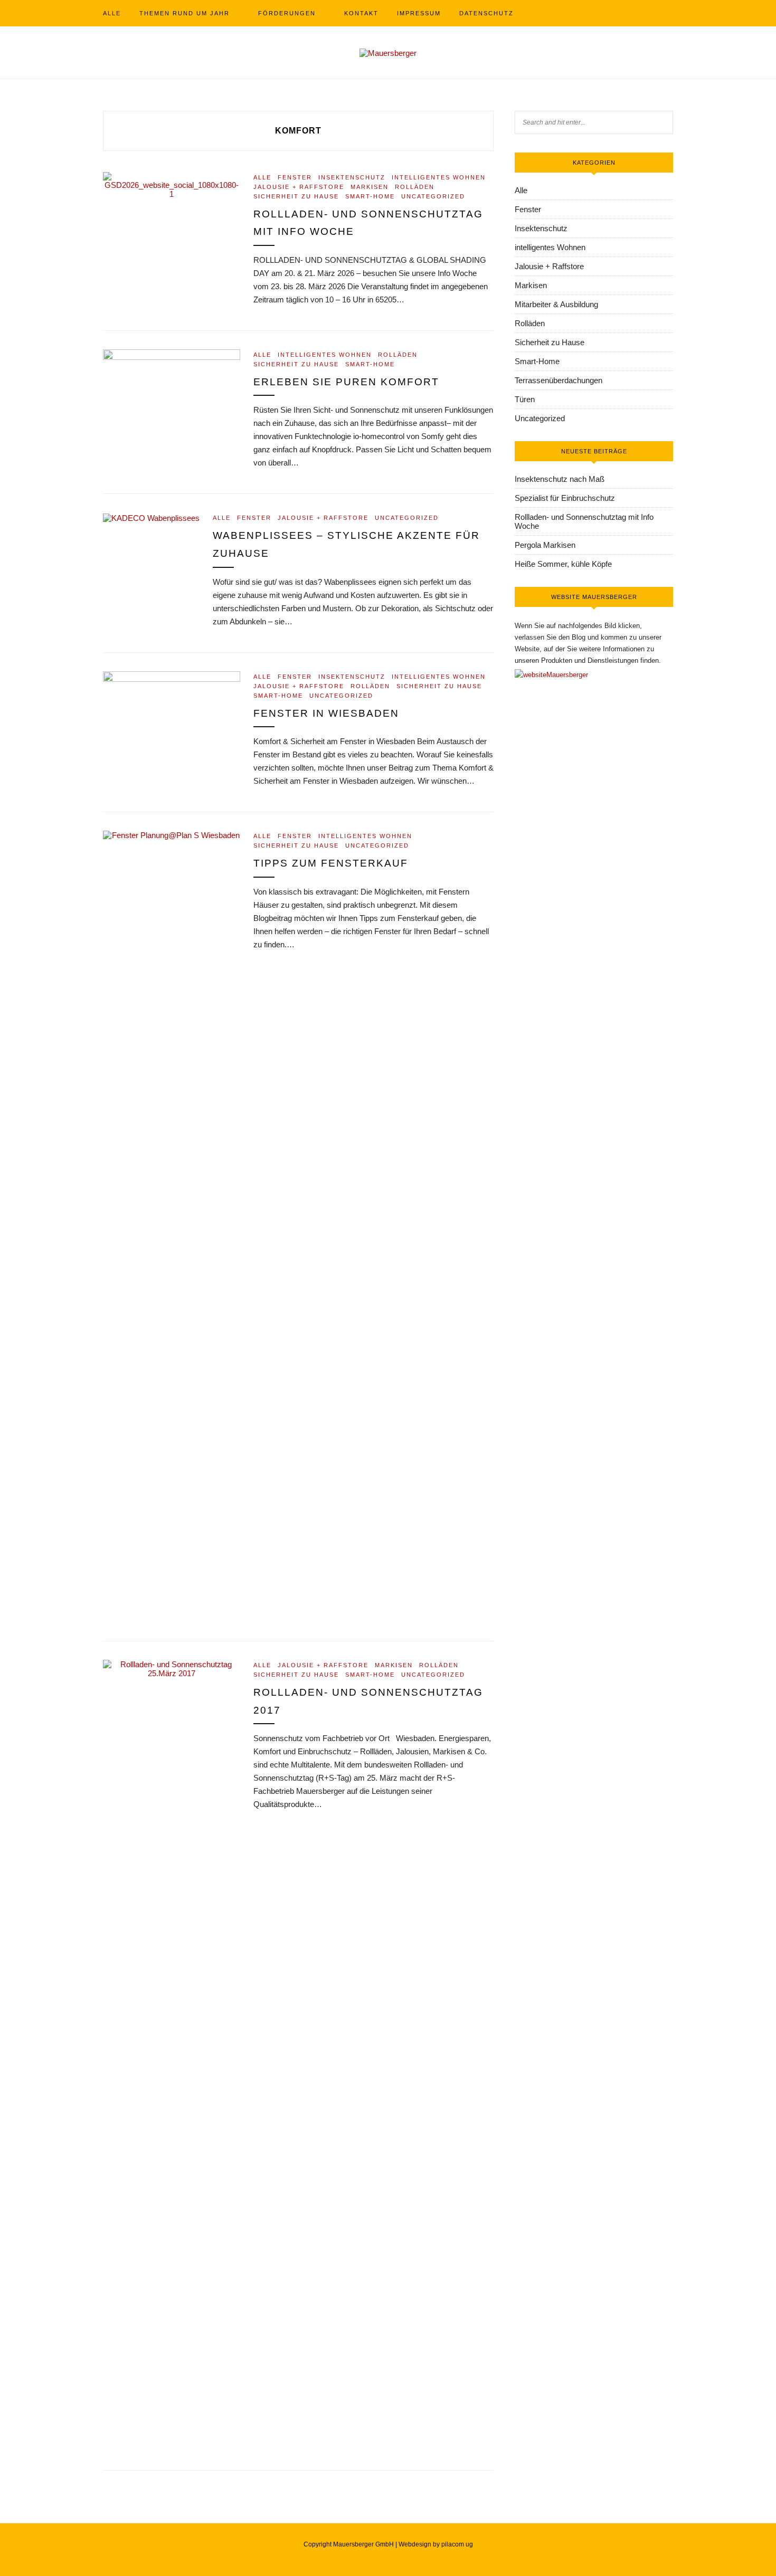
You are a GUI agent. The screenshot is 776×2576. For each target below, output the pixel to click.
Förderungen (287, 13)
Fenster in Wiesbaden (326, 713)
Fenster (295, 177)
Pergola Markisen (545, 545)
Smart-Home (370, 196)
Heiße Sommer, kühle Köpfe (563, 564)
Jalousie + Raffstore (299, 187)
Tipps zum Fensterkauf (331, 863)
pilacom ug (457, 2544)
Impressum (419, 13)
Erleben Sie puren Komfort (346, 382)
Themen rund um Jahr (184, 13)
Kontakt (361, 13)
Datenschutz (486, 13)
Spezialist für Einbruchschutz (565, 498)
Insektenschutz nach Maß (560, 479)
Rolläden (415, 187)
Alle (112, 13)
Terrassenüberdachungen (559, 380)
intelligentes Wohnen (439, 177)
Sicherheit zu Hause (296, 196)
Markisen (370, 187)
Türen (525, 399)
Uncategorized (433, 196)
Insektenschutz (352, 177)
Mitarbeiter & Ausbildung (556, 304)
